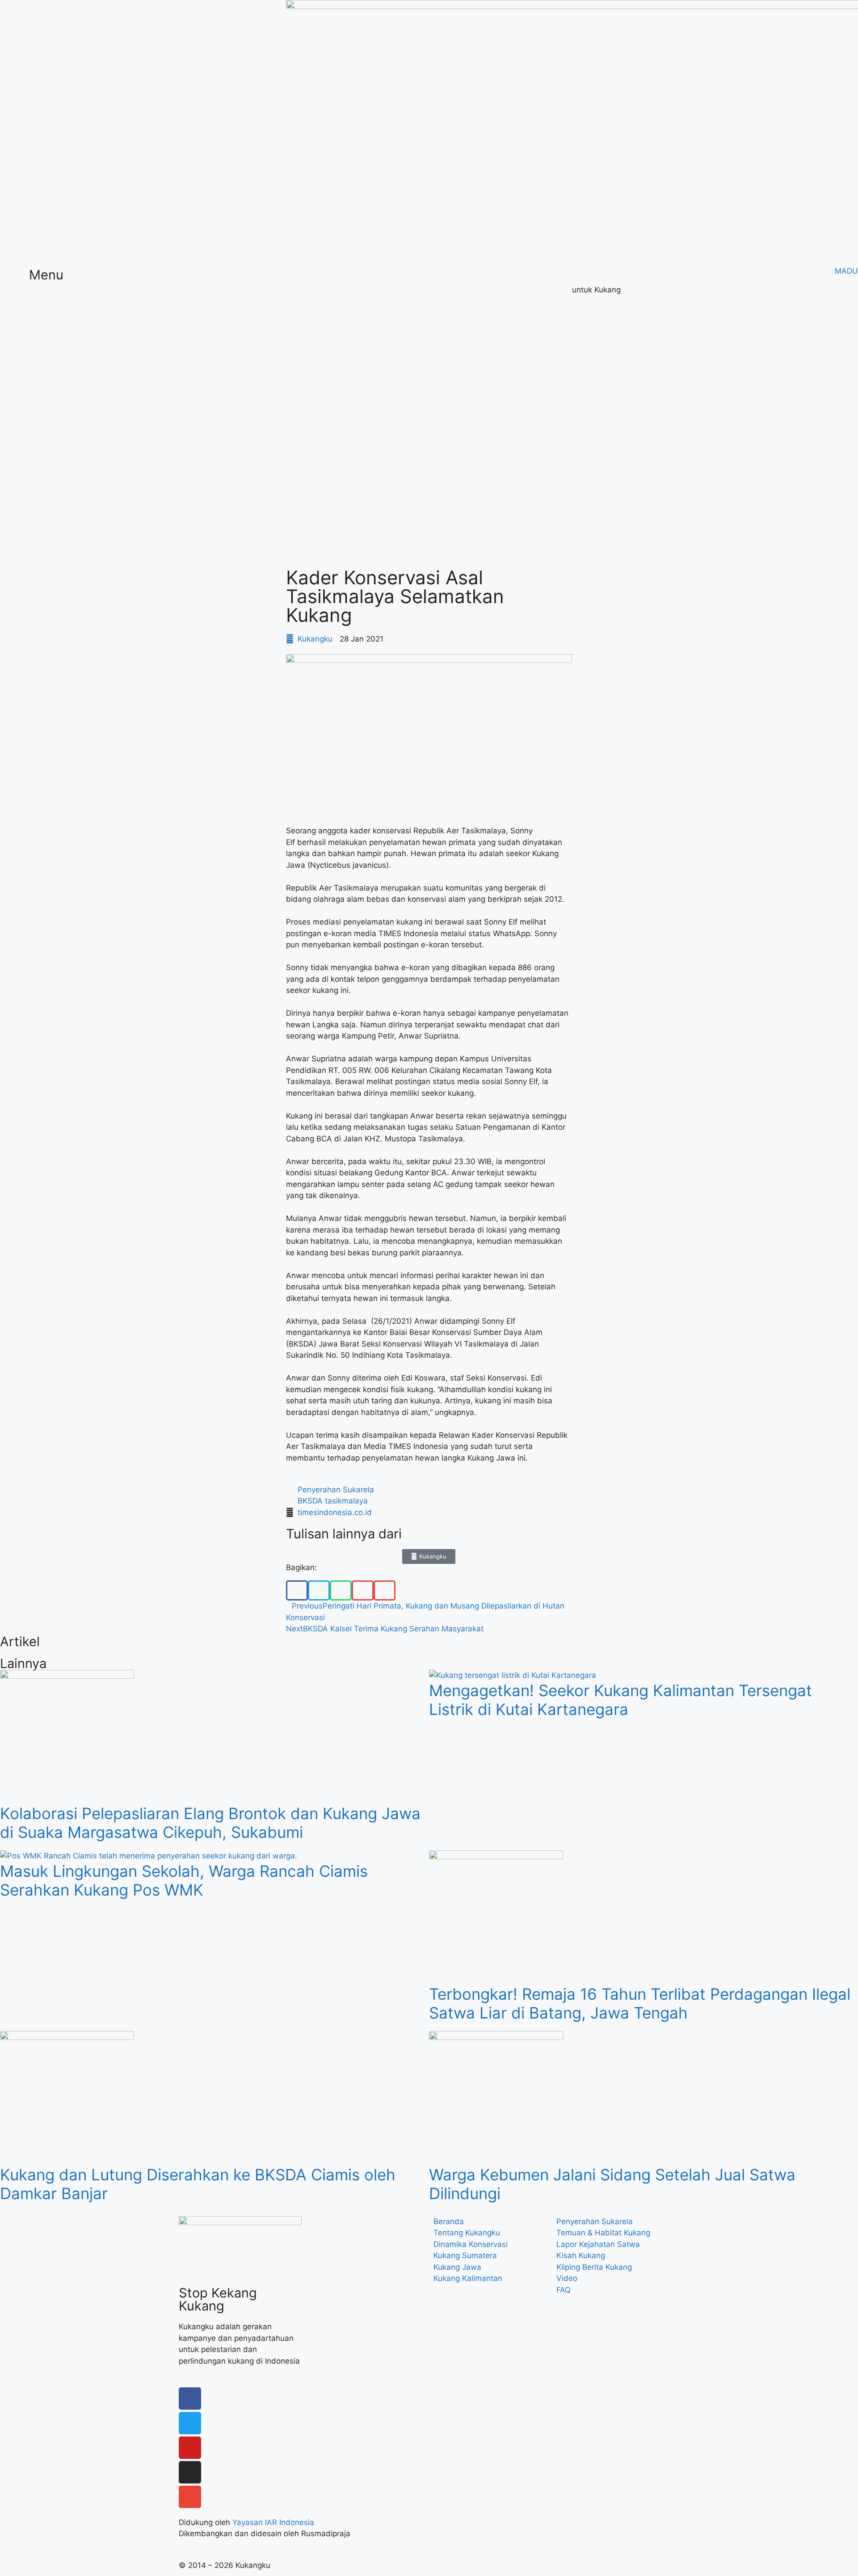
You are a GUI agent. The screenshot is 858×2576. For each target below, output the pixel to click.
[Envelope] (190, 2497)
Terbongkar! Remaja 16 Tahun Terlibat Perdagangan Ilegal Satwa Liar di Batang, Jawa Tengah (640, 2003)
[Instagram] (190, 2472)
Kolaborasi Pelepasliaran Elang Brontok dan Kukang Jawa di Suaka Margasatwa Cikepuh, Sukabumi (210, 1823)
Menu (46, 275)
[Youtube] (190, 2448)
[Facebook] (190, 2399)
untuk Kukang (596, 290)
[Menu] (11, 279)
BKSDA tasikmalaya (333, 1501)
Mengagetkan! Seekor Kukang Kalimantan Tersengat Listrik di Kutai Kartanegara (620, 1700)
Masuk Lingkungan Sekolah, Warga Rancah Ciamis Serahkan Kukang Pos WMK (184, 1880)
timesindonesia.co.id (335, 1512)
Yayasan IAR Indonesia (273, 2522)
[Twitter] (190, 2423)
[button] (297, 1590)
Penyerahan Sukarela (336, 1490)
